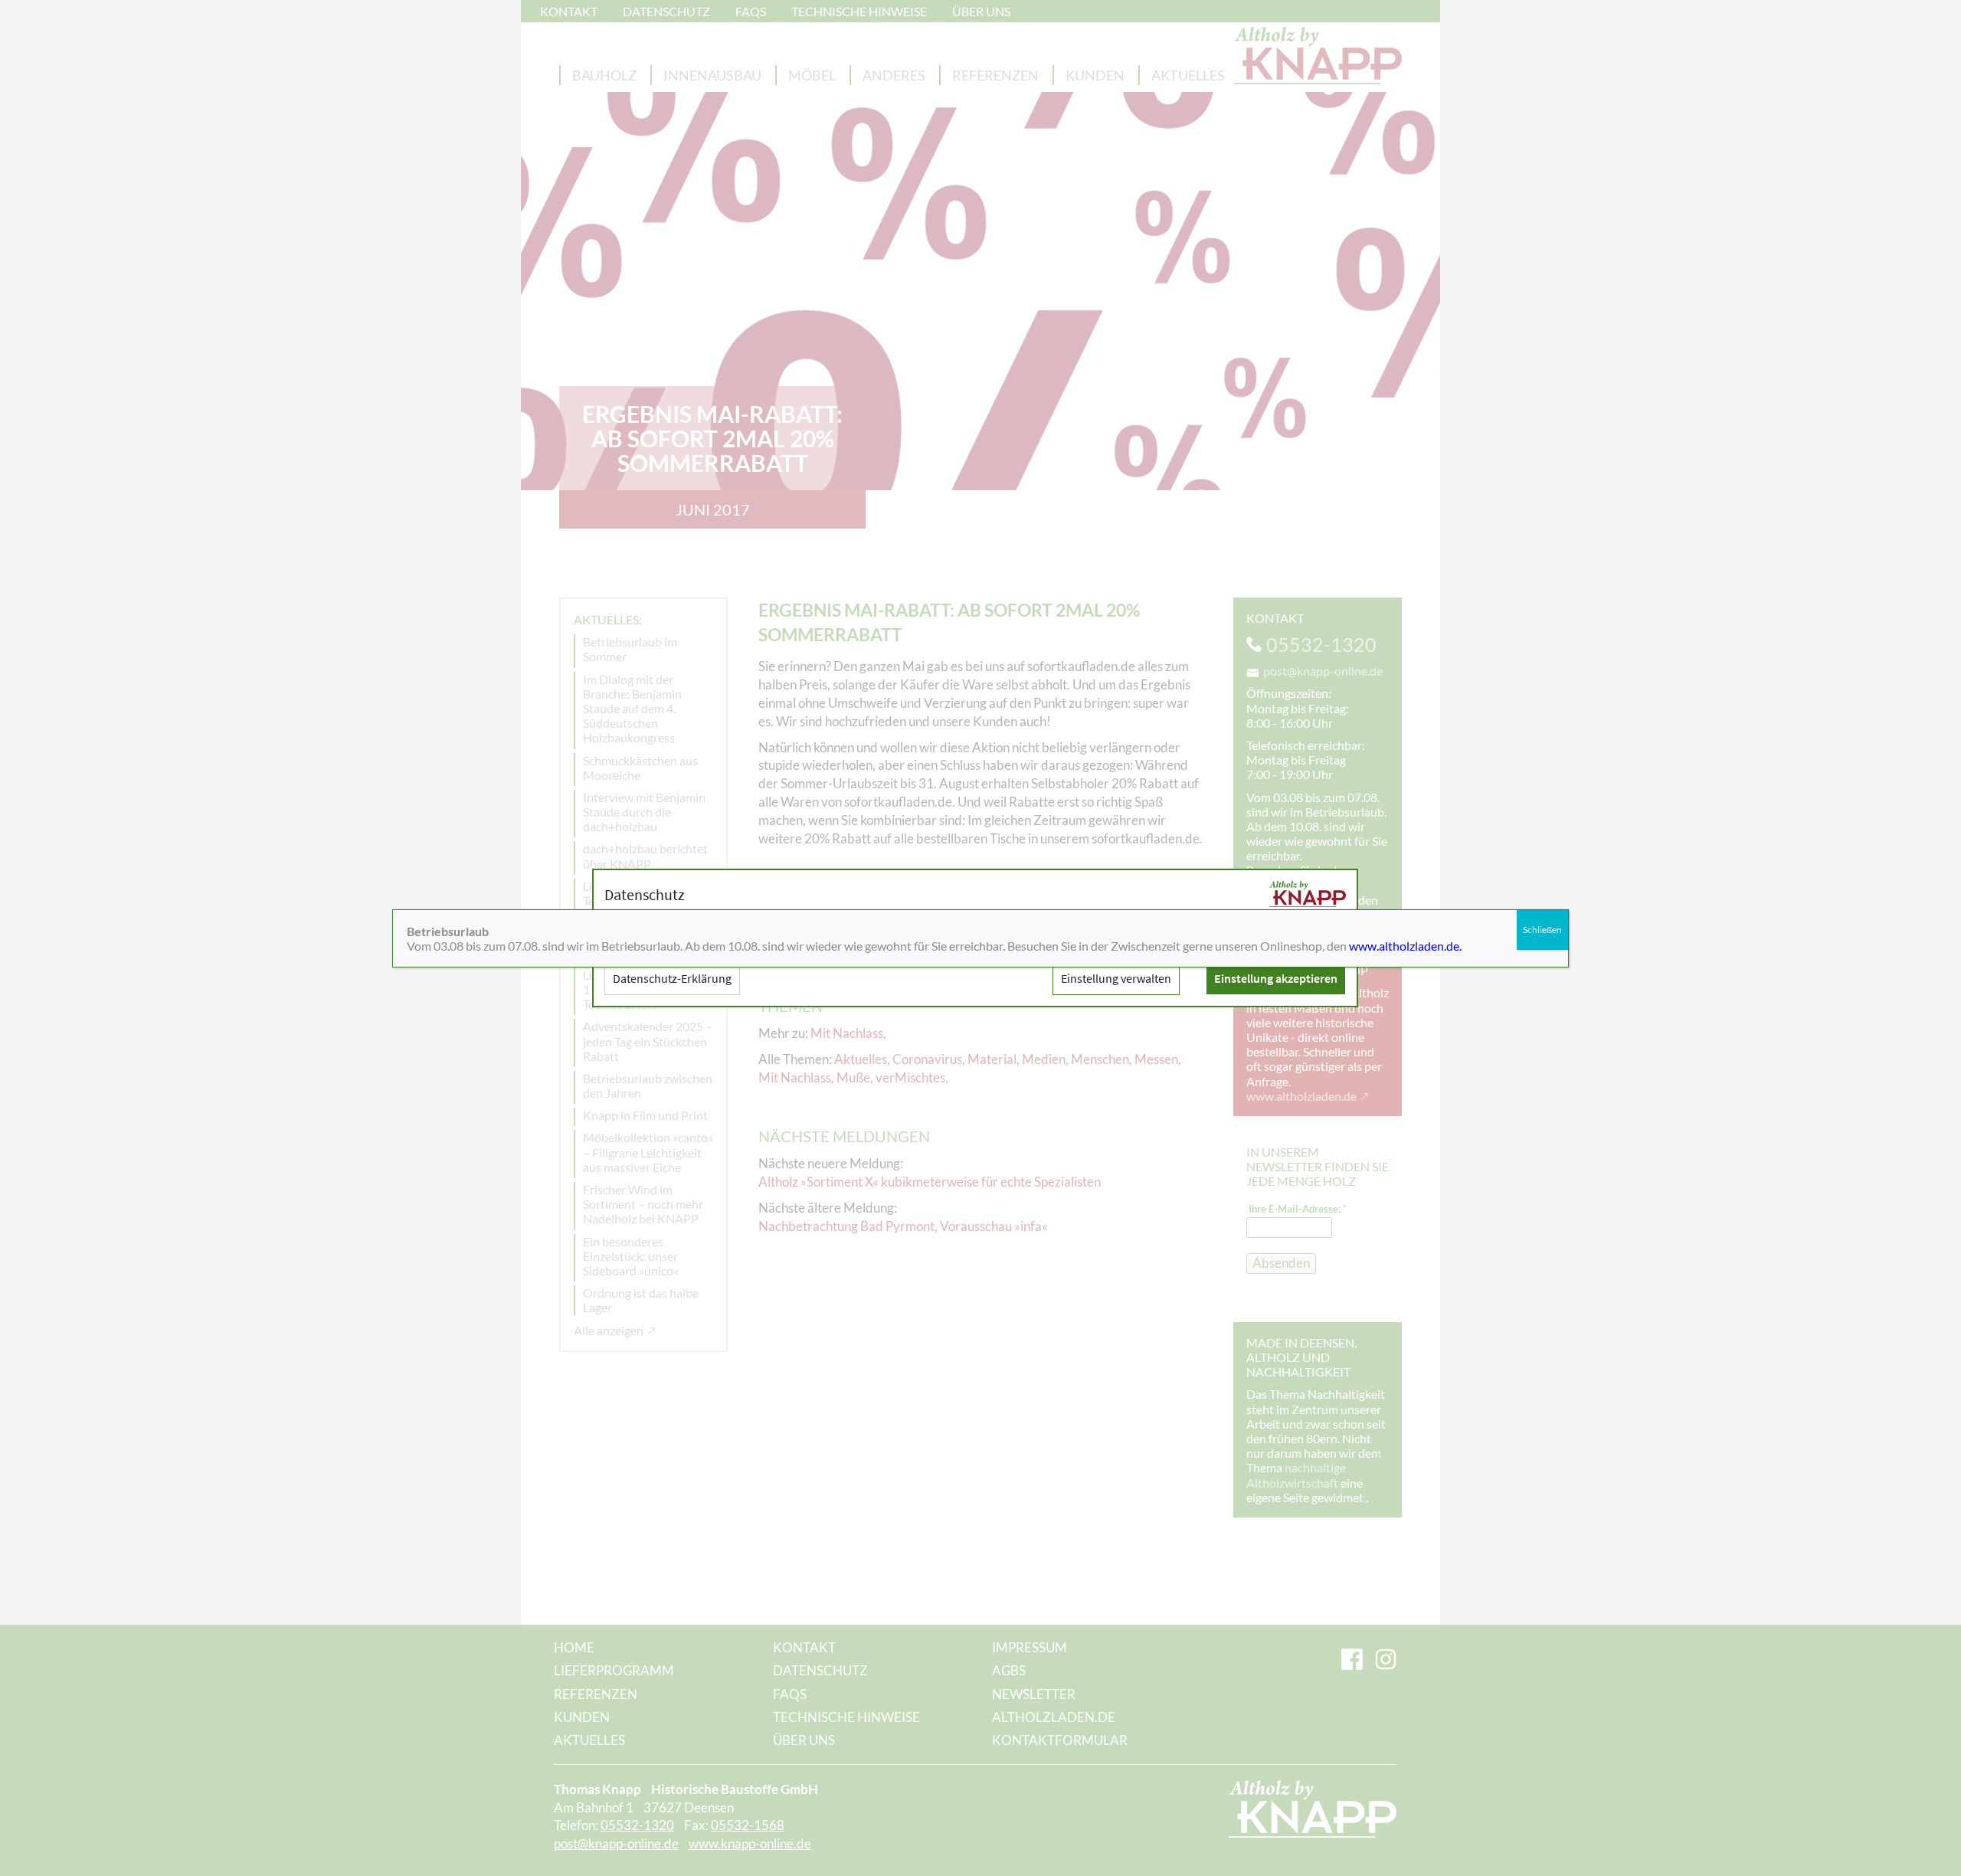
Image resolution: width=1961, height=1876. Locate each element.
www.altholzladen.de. (1405, 946)
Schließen (1542, 930)
